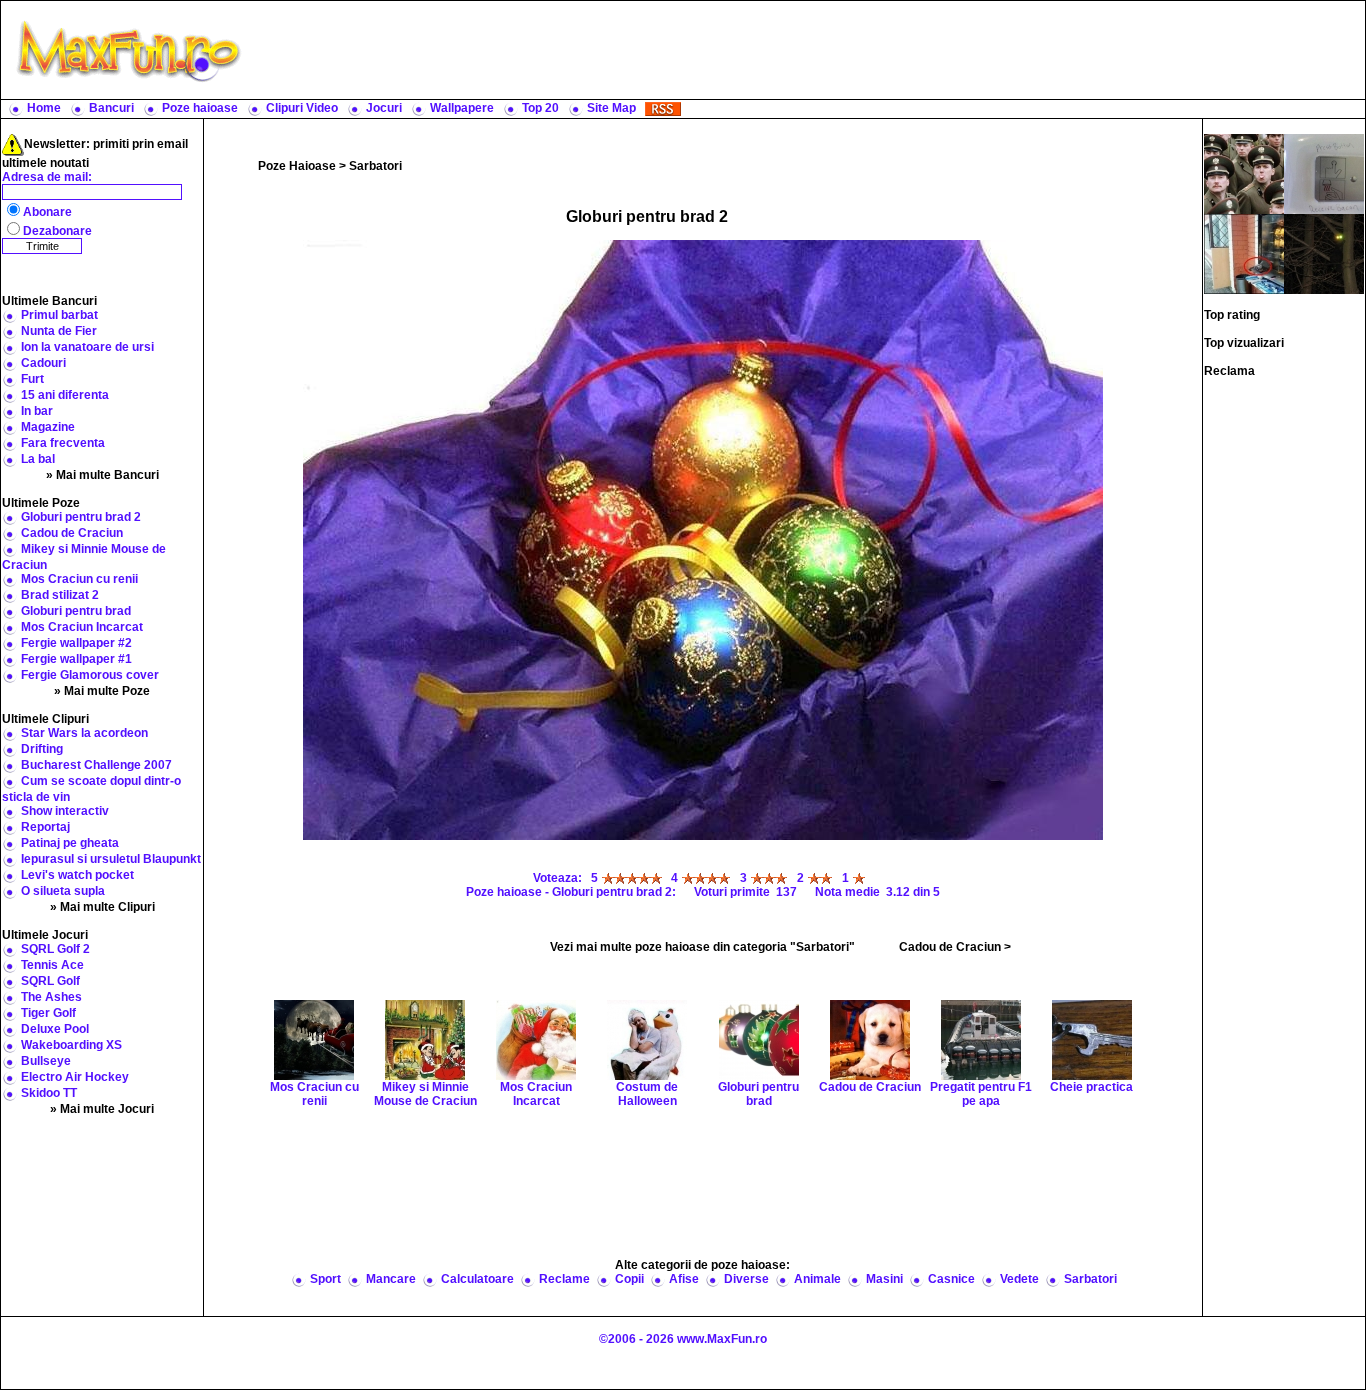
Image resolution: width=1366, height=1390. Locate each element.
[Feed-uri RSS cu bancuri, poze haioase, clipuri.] (663, 108)
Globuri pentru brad (76, 611)
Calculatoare (477, 1279)
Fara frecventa (63, 443)
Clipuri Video (302, 108)
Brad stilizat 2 (60, 595)
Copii (629, 1279)
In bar (37, 411)
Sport (325, 1279)
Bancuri (111, 108)
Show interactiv (65, 811)
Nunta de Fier (59, 331)
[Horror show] (1244, 253)
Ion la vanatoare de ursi (87, 347)
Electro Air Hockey (75, 1077)
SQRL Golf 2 (55, 949)
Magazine (48, 427)
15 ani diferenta (65, 395)
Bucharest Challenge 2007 (96, 765)
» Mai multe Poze (102, 691)
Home (44, 108)
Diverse (746, 1279)
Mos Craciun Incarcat (82, 627)
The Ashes (51, 997)
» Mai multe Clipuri (102, 907)
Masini (884, 1279)
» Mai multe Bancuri (102, 475)
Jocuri (384, 108)
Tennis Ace (52, 965)
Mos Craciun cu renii (79, 579)
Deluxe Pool (55, 1029)
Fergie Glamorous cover (90, 675)
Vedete (1019, 1279)
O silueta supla (63, 891)
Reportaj (45, 827)
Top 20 (540, 108)
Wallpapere (462, 108)
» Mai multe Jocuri (102, 1109)
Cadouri (43, 363)
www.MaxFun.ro (722, 1339)
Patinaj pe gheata (70, 843)
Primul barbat (59, 315)
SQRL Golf (50, 981)
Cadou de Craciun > (955, 947)
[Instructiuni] (1324, 173)
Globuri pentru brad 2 (81, 517)
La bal (38, 459)
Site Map (611, 108)
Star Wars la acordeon (84, 733)
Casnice (951, 1279)
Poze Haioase (297, 166)
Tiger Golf (48, 1013)
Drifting (42, 749)
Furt (32, 379)
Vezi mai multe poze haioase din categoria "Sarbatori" (702, 947)
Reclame (564, 1279)
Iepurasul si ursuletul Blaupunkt (111, 859)
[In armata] (1244, 173)
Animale (817, 1279)
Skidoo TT (49, 1093)
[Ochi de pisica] (1324, 253)
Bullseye (46, 1061)
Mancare (391, 1279)
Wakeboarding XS (71, 1045)
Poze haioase (200, 108)
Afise (684, 1279)
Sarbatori (375, 166)
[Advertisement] (808, 50)
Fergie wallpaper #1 (76, 659)
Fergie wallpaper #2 (76, 643)
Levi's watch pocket (77, 875)
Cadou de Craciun (72, 533)
